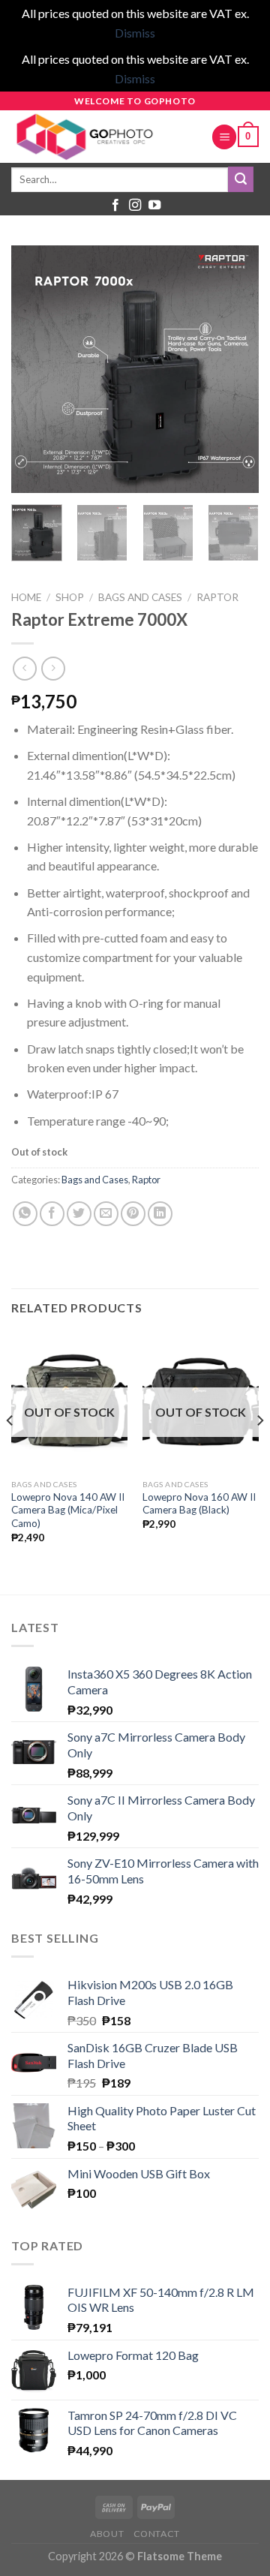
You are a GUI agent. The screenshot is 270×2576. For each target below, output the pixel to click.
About (107, 2534)
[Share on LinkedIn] (160, 1214)
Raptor (217, 597)
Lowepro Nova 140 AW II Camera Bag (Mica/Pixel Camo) (68, 1510)
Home (26, 597)
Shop (70, 597)
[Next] (235, 369)
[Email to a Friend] (106, 1214)
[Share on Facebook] (52, 1214)
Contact (157, 2534)
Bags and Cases (140, 597)
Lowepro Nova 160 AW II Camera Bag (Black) (199, 1504)
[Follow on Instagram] (135, 206)
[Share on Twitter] (79, 1214)
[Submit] (241, 179)
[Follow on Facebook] (115, 206)
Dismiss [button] (135, 33)
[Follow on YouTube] (154, 206)
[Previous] (35, 369)
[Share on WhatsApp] (25, 1214)
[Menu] (224, 137)
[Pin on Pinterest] (133, 1214)
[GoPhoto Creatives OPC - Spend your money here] (100, 137)
